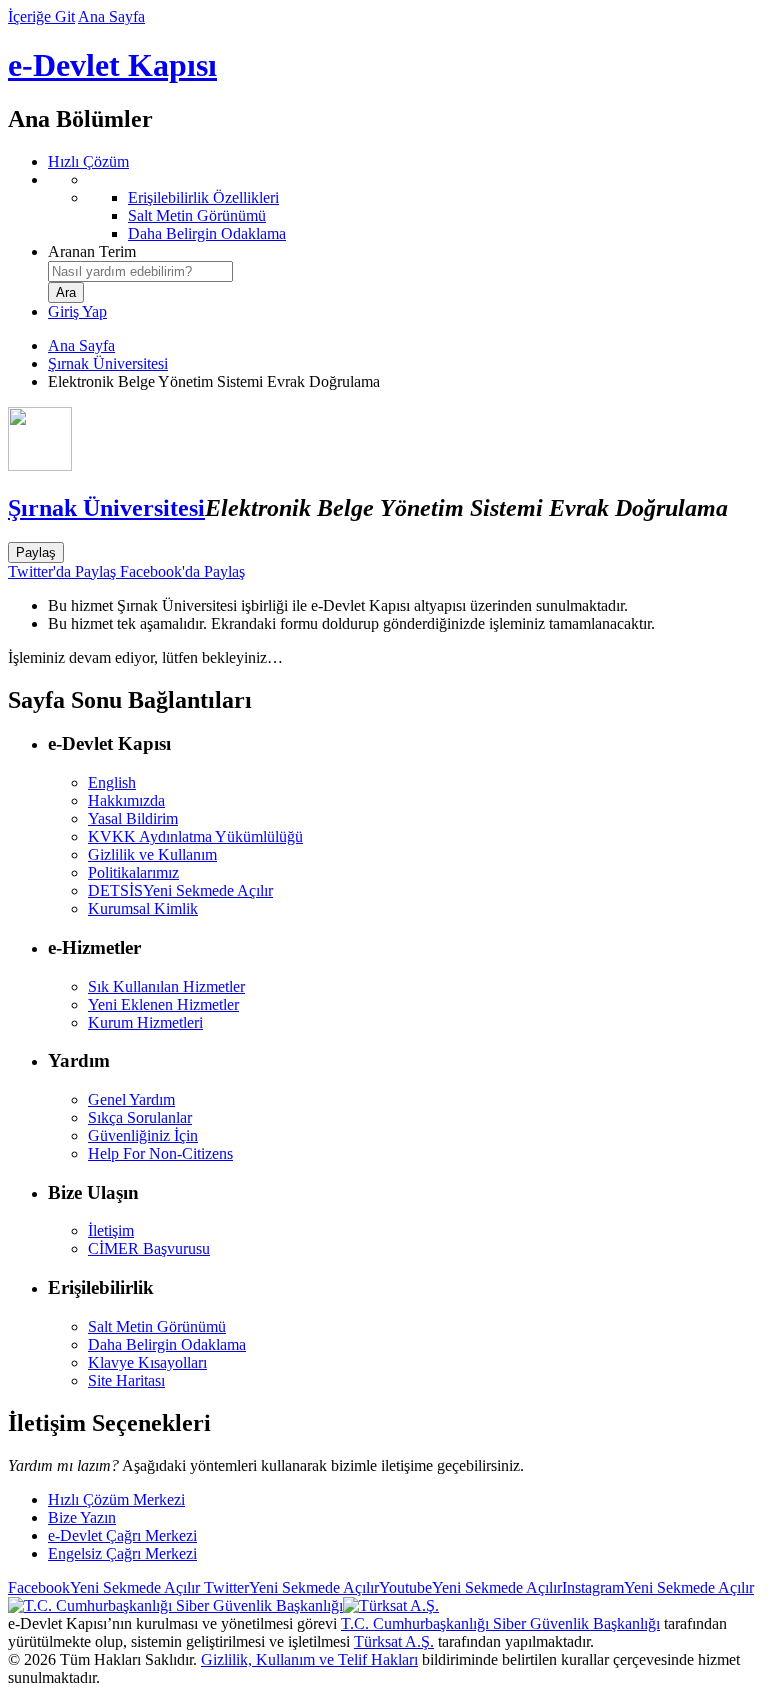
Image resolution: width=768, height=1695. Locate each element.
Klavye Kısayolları (147, 1362)
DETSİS (180, 890)
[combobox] (140, 271)
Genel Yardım (131, 1099)
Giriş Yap (77, 311)
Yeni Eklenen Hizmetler (163, 1004)
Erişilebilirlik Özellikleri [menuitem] (203, 197)
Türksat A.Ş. (394, 1641)
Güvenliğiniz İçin (143, 1135)
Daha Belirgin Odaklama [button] (167, 1344)
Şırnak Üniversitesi (108, 363)
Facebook (104, 1587)
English (112, 782)
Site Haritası (126, 1380)
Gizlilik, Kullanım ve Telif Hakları (309, 1659)
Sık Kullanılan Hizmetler (166, 986)
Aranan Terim (92, 251)
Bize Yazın (82, 1517)
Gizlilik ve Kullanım (152, 854)
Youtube (470, 1587)
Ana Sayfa (111, 16)
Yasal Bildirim (133, 818)
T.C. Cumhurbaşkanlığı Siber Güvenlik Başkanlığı (500, 1623)
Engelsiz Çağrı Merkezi (122, 1553)
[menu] (404, 207)
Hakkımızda (126, 800)
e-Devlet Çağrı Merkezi (122, 1535)
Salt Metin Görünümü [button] (157, 1326)
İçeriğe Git (41, 16)
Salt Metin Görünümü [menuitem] (197, 215)
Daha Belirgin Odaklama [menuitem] (207, 233)
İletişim (111, 1230)
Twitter (289, 1587)
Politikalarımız (133, 872)
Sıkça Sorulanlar (140, 1117)
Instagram (658, 1587)
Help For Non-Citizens (160, 1153)
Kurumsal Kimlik (143, 908)
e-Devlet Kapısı (112, 65)
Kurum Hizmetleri (145, 1022)
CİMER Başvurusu (149, 1248)
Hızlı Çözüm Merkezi (116, 1499)
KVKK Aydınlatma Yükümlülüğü (195, 836)
